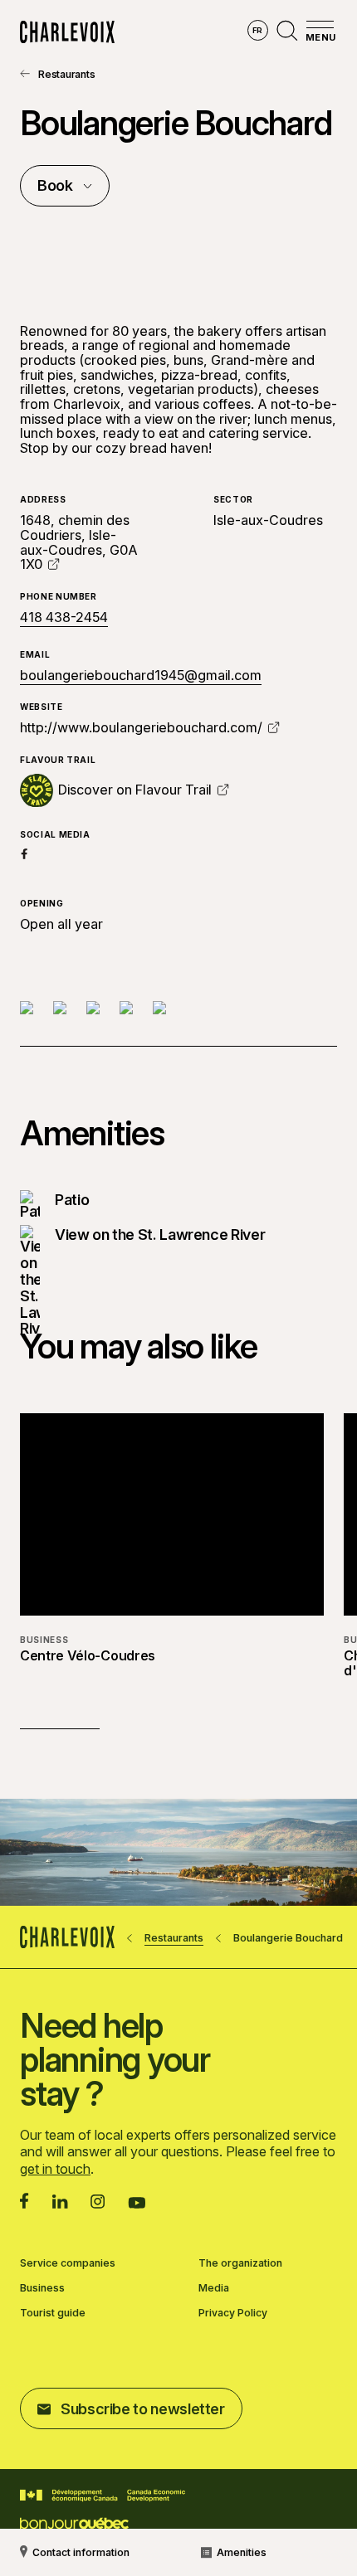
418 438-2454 (64, 618)
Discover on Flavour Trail (135, 790)
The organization (240, 2263)
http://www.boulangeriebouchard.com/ (141, 727)
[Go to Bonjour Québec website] (74, 2524)
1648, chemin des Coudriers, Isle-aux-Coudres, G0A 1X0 (79, 542)
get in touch (55, 2169)
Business (42, 2288)
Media (214, 2288)
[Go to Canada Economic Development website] (103, 2496)
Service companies (68, 2263)
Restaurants (66, 74)
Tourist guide (53, 2313)
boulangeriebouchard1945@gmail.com (141, 675)
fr (258, 30)
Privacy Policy (233, 2313)
